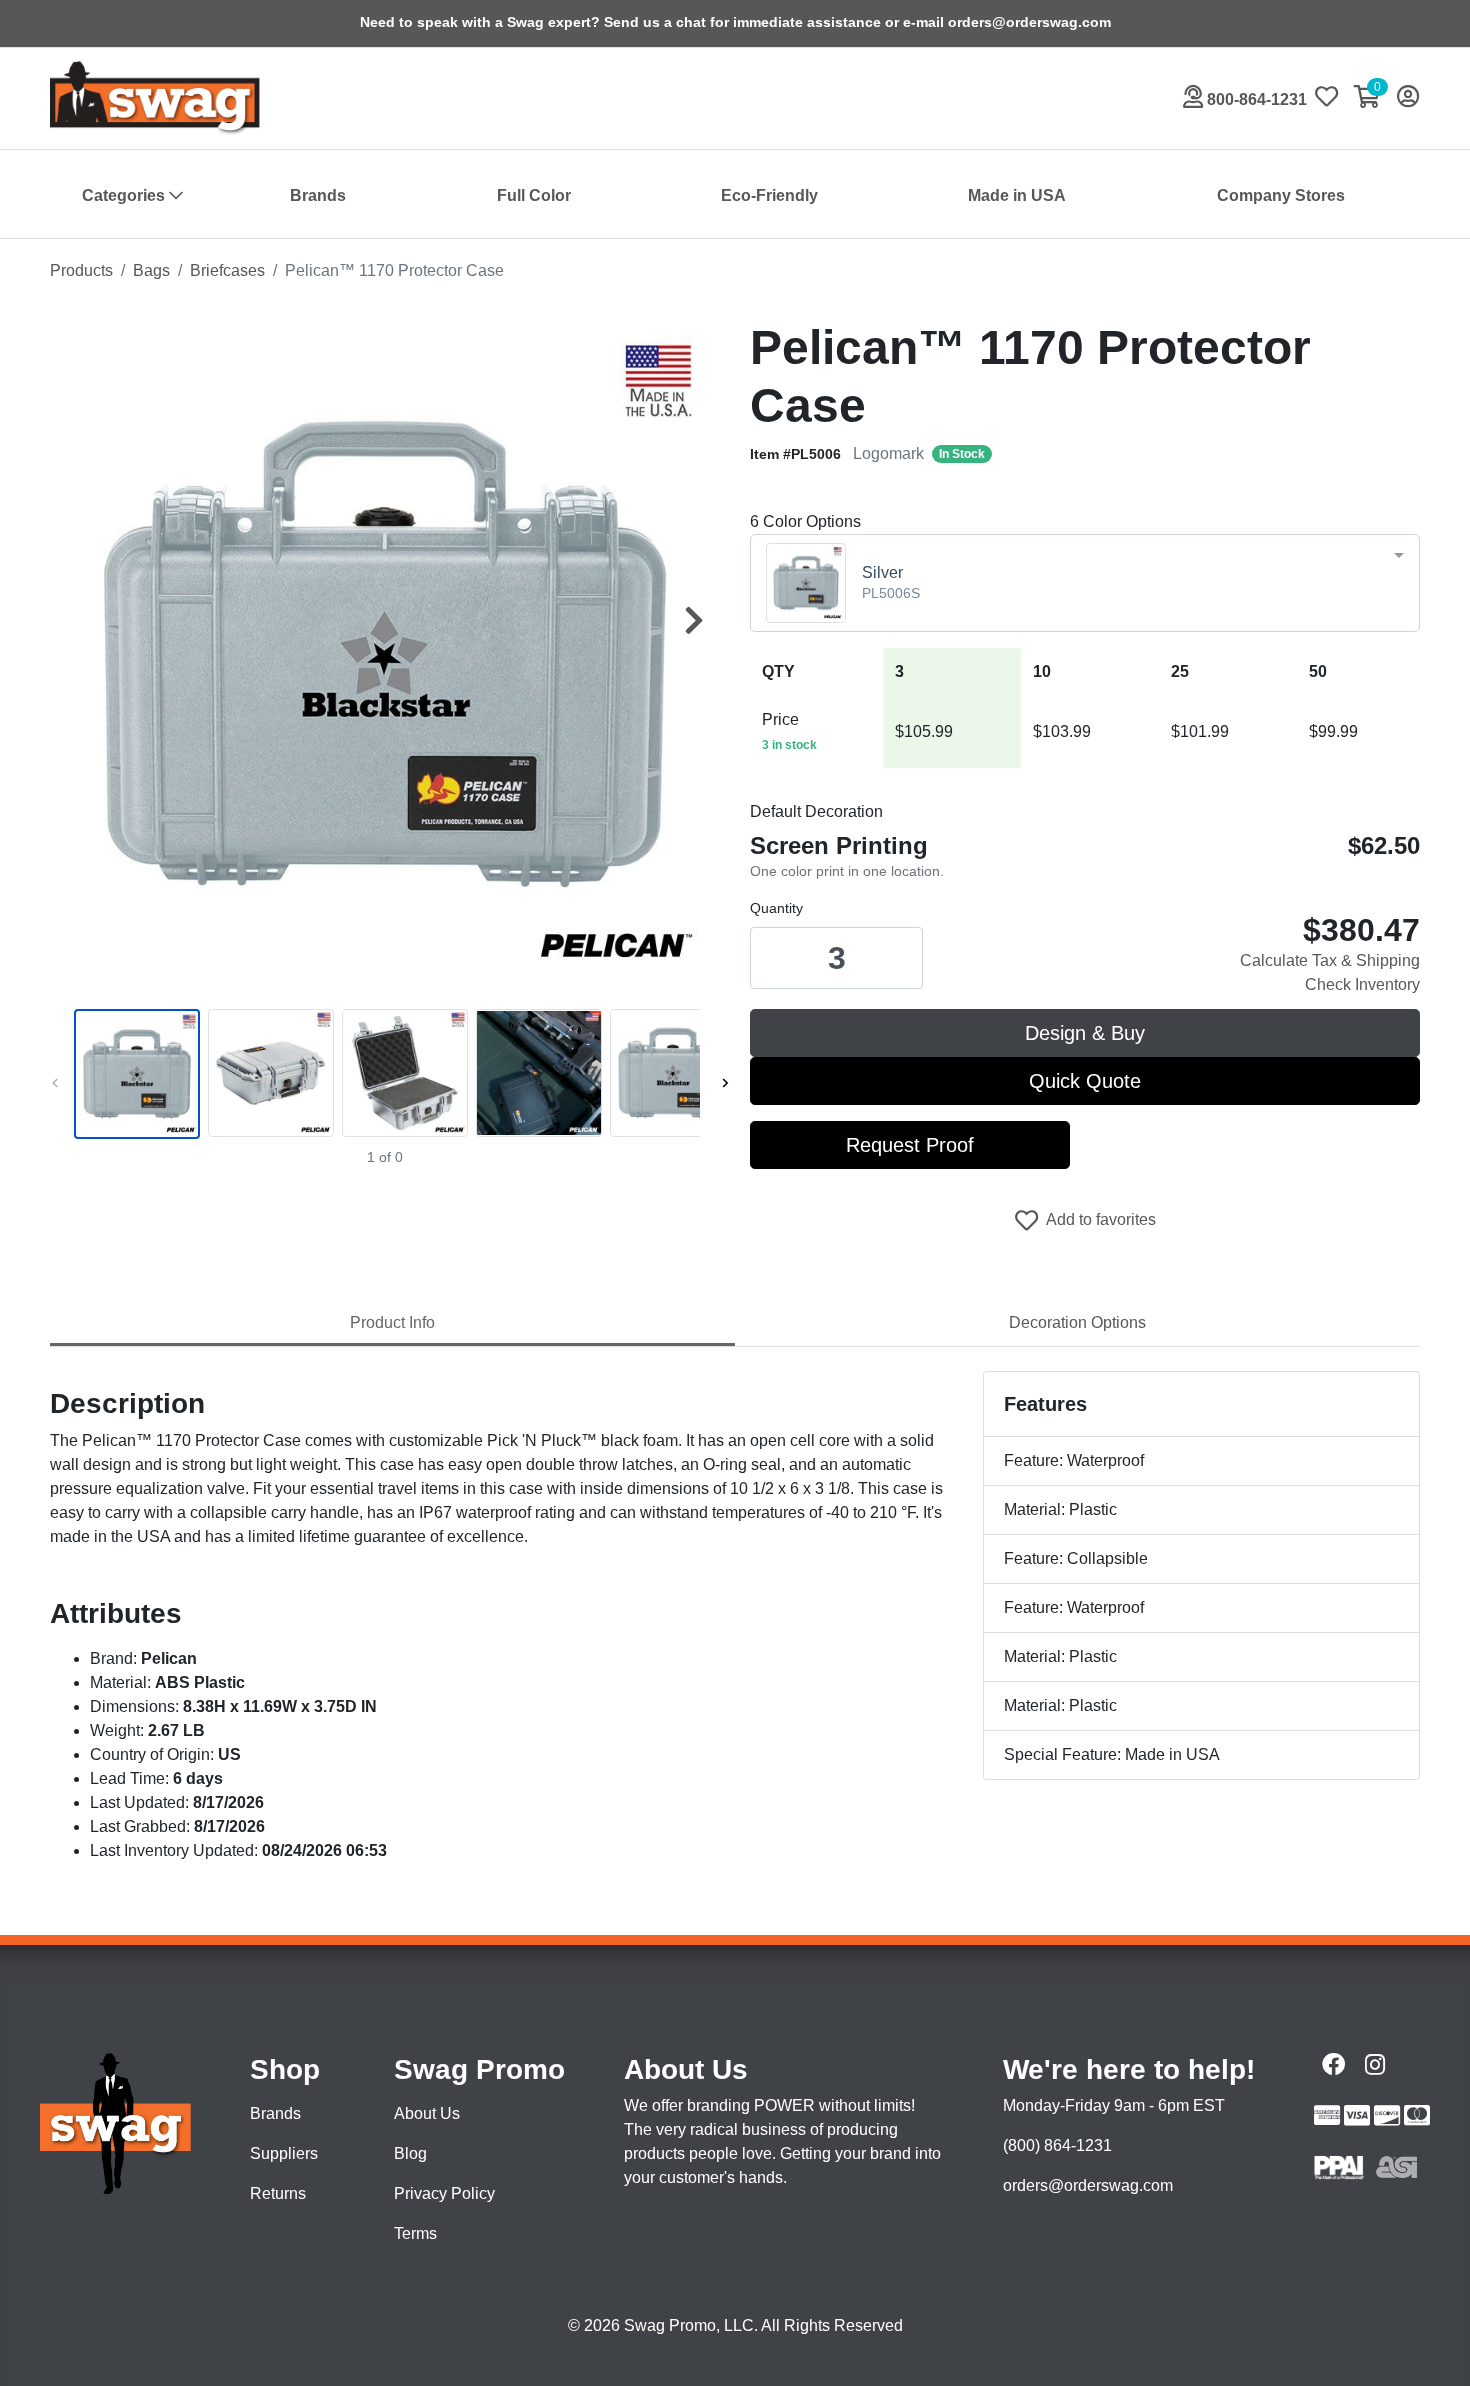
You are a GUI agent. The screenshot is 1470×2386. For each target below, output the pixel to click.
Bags (151, 270)
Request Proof (910, 1145)
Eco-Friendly (769, 195)
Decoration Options (1077, 1322)
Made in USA (1017, 195)
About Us (427, 2113)
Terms (415, 2233)
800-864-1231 (1255, 99)
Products (81, 270)
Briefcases (227, 270)
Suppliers (284, 2153)
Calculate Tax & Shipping (1330, 960)
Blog (410, 2153)
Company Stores (1281, 195)
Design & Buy (1085, 1033)
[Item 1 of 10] (385, 1074)
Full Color (534, 195)
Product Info (392, 1322)
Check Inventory (1362, 984)
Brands (318, 195)
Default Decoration (816, 811)
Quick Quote (1085, 1081)
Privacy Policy (444, 2193)
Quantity (776, 908)
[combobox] (1085, 583)
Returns (278, 2193)
